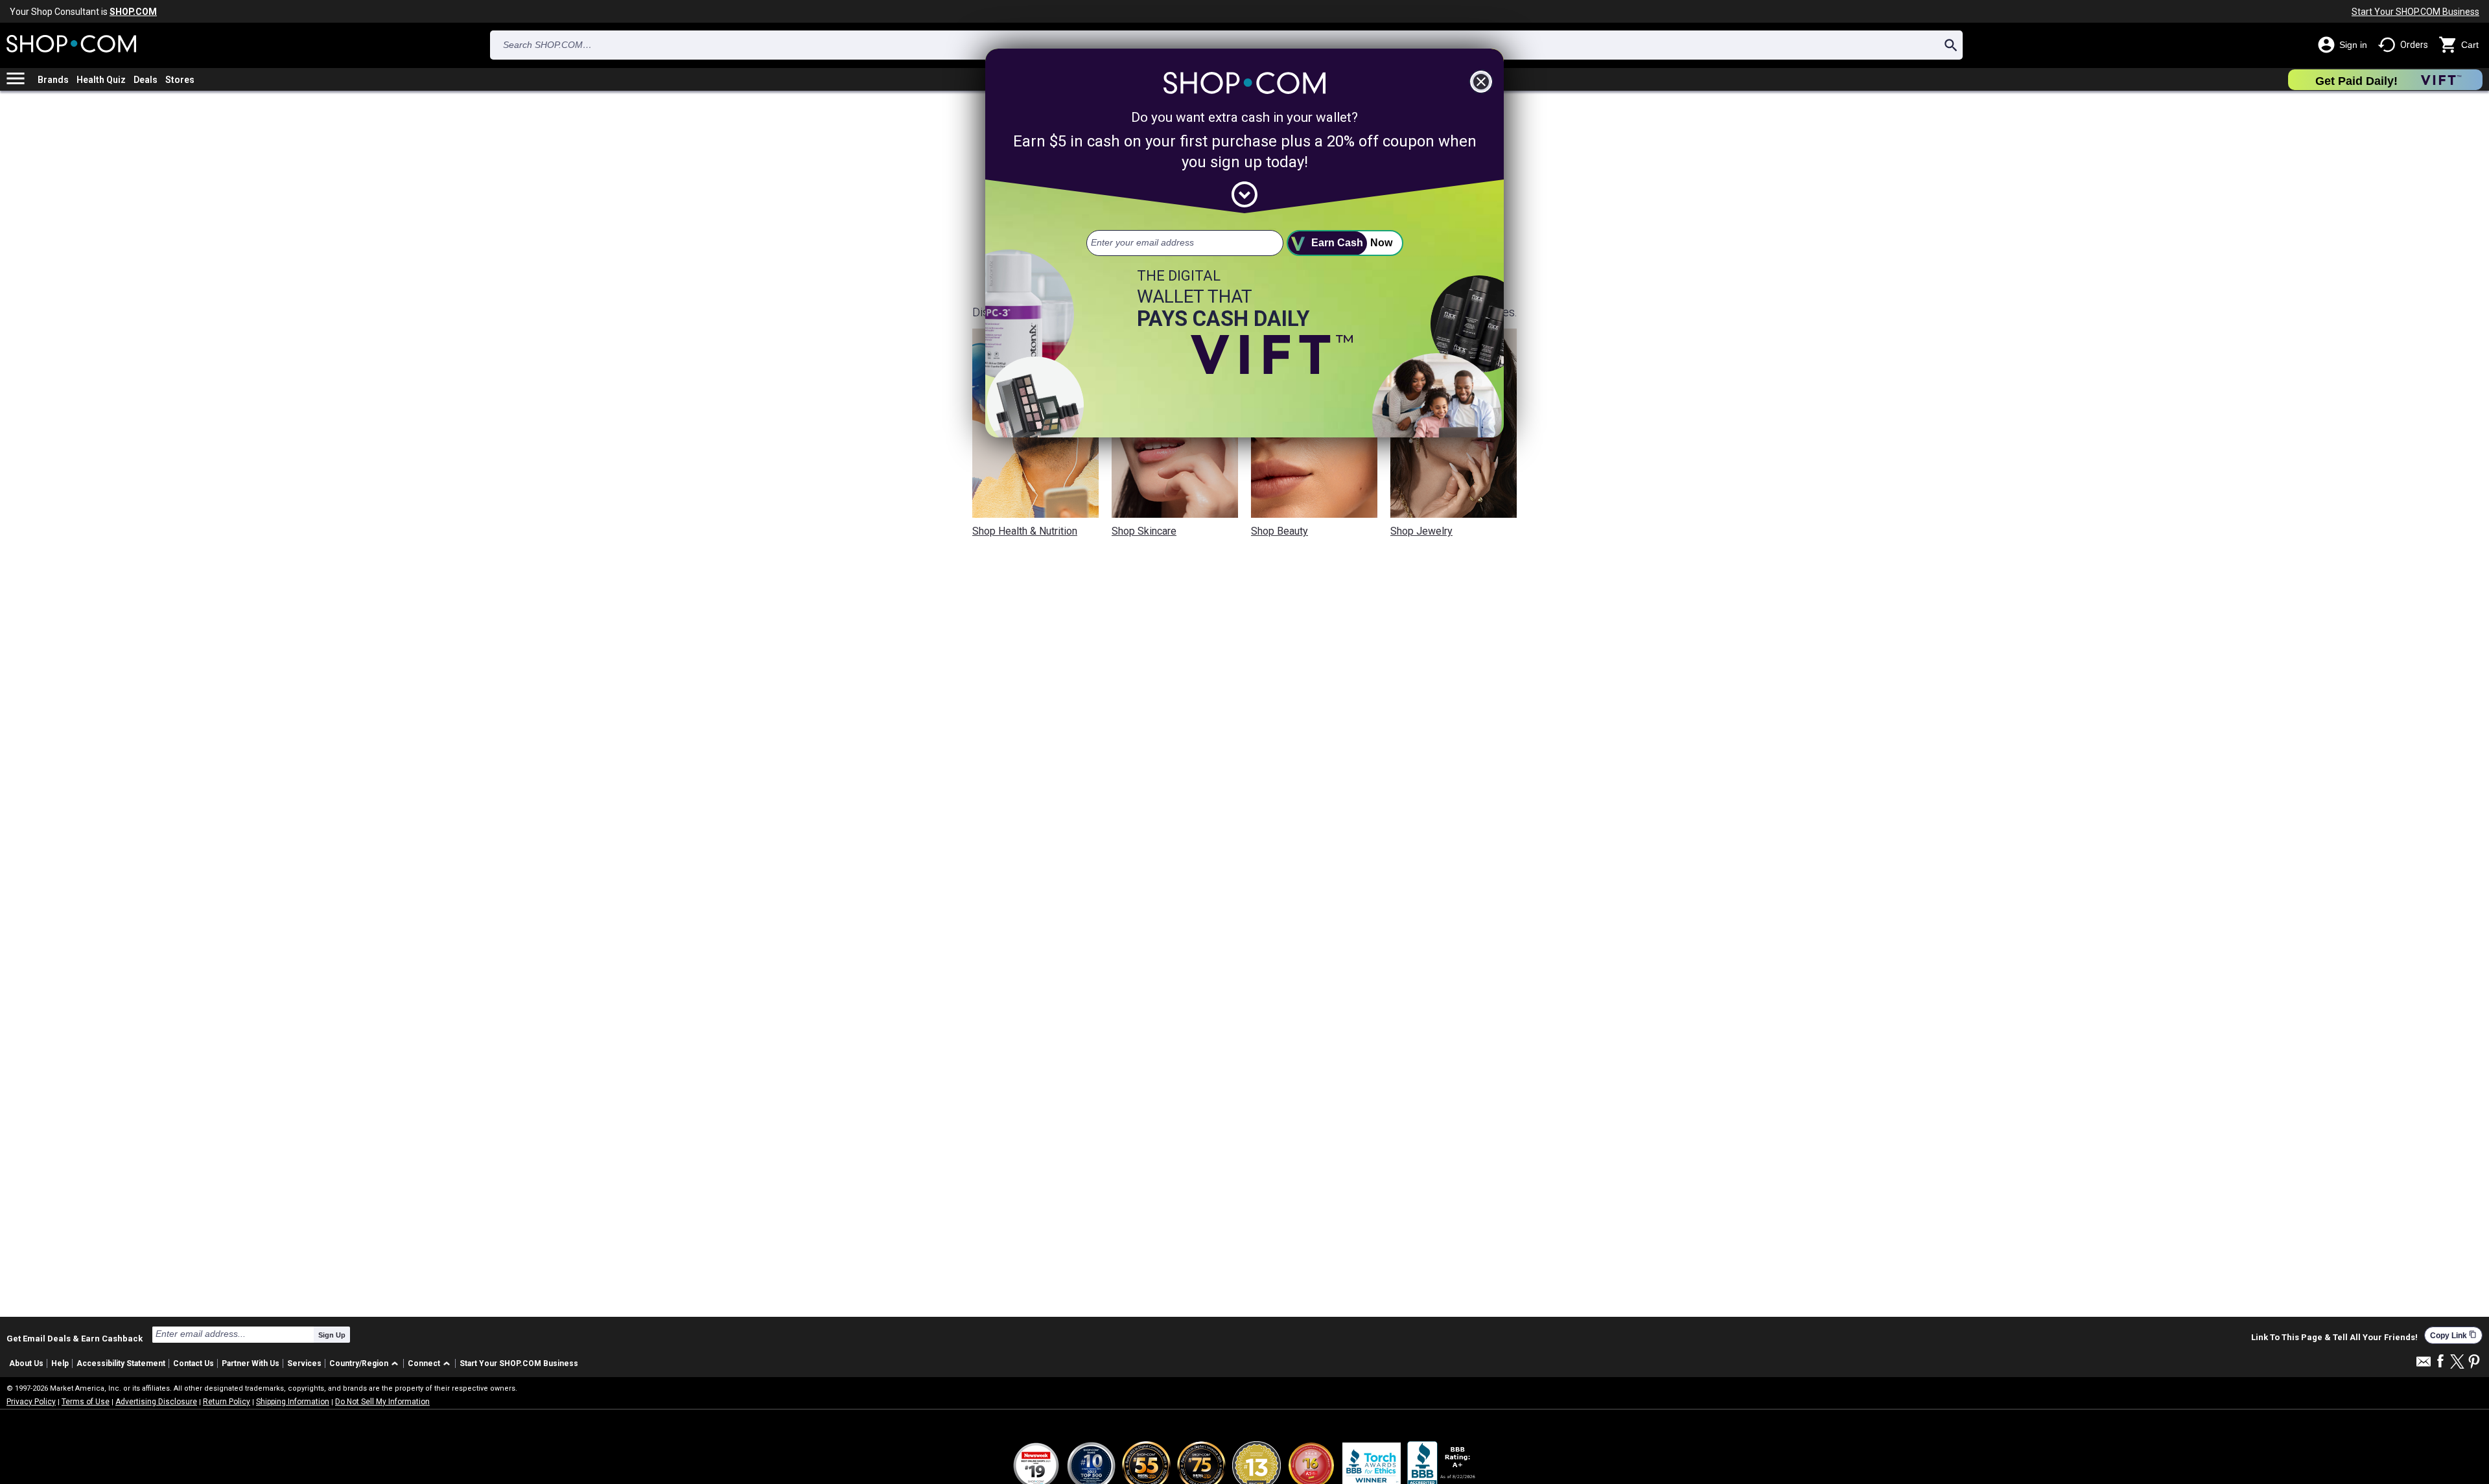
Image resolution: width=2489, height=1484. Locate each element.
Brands (53, 80)
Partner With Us (251, 1363)
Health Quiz (101, 80)
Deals (146, 80)
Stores (180, 80)
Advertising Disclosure (156, 1402)
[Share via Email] (2424, 1365)
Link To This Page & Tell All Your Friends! (2334, 1338)
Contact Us (193, 1363)
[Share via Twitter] (2457, 1362)
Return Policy (227, 1402)
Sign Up (332, 1335)
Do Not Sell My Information (382, 1402)
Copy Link (2453, 1335)
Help (60, 1363)
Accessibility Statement (121, 1363)
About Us (26, 1363)
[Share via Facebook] (2440, 1362)
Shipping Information (293, 1402)
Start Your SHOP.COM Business (2415, 12)
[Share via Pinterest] (2474, 1362)
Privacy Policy (31, 1402)
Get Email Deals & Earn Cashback (75, 1338)
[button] (366, 1364)
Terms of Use (86, 1402)
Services (304, 1363)
